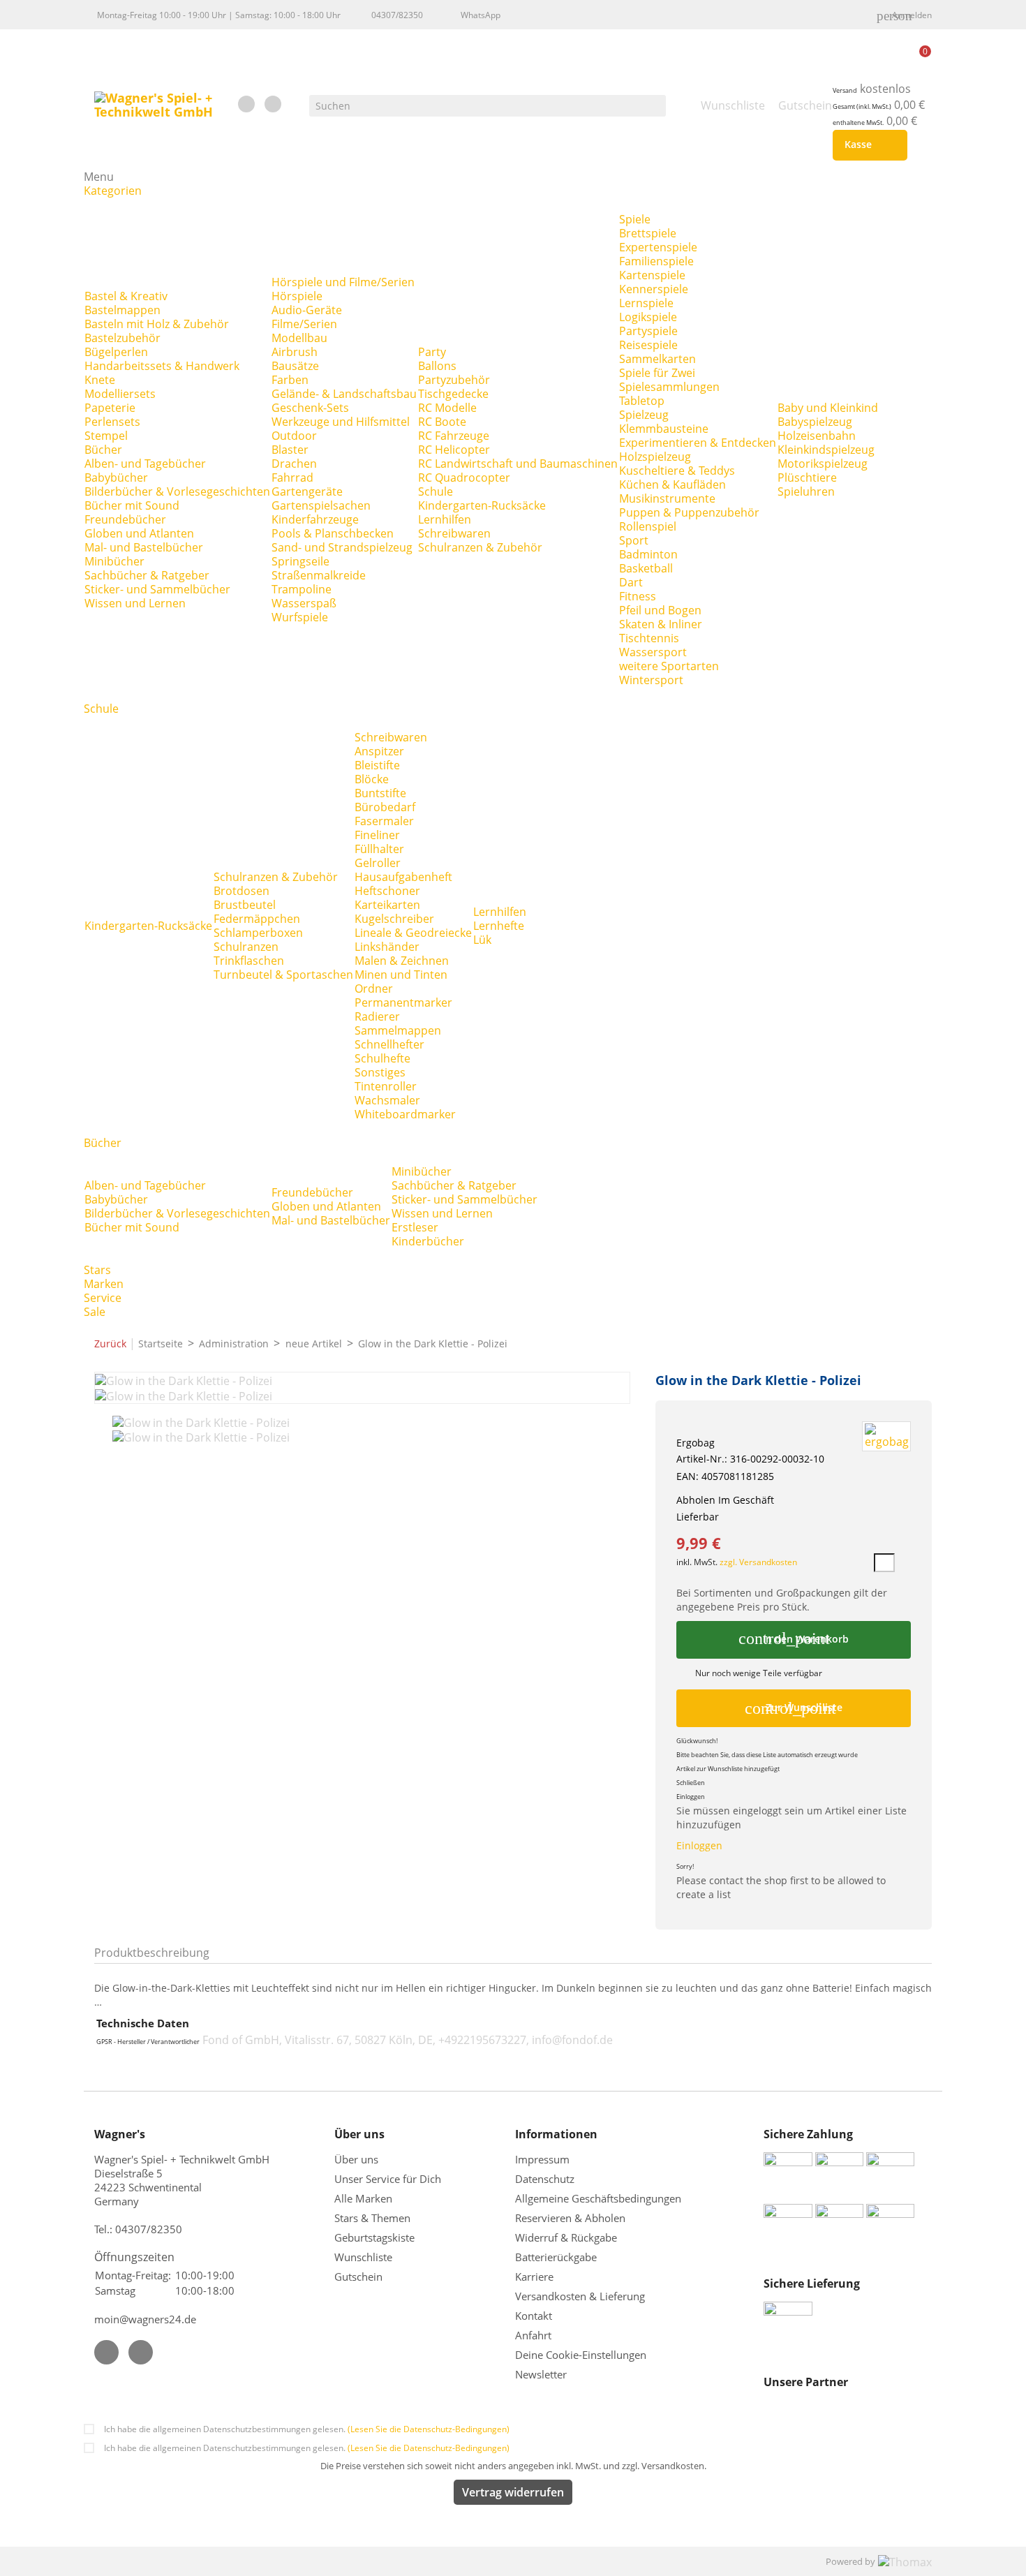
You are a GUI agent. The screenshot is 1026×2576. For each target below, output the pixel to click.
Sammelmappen (398, 1030)
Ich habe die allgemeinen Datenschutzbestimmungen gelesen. (307, 2429)
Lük (482, 940)
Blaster (290, 450)
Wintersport (651, 680)
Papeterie (110, 408)
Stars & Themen (372, 2218)
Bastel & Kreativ (126, 296)
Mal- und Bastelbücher (144, 547)
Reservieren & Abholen (570, 2218)
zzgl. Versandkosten (758, 1562)
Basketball (646, 568)
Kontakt (534, 2316)
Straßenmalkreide (319, 575)
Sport (634, 540)
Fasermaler (384, 821)
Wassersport (653, 652)
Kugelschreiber (394, 919)
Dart (631, 582)
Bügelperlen (116, 352)
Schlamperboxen (258, 933)
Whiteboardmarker (405, 1114)
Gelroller (378, 863)
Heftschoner (387, 891)
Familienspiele (656, 261)
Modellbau (299, 338)
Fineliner (377, 835)
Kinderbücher (428, 1241)
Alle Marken (363, 2198)
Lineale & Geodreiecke (413, 933)
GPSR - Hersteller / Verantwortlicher (148, 2042)
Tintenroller (386, 1086)
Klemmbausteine (664, 429)
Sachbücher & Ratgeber (147, 575)
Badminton (648, 554)
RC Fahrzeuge (454, 436)
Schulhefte (382, 1058)
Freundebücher (125, 519)
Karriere (534, 2277)
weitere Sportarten (669, 666)
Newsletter (541, 2374)
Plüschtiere (807, 478)
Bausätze (295, 366)
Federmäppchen (257, 919)
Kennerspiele (654, 289)
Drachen (294, 464)
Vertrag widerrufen (513, 2492)
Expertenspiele (658, 247)
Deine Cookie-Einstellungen (581, 2355)
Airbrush (295, 352)
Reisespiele (648, 345)
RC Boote (442, 422)
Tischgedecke (453, 394)
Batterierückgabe (556, 2257)
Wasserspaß (304, 603)
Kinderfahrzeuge (315, 519)
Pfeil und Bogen (660, 610)
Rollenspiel (648, 526)
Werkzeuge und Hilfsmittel (341, 422)
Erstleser (415, 1227)
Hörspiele (297, 296)
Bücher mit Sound (132, 505)
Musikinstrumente (667, 498)
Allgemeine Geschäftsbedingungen (598, 2198)
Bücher (103, 450)
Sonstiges (380, 1072)
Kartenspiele (652, 275)
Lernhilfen (445, 519)
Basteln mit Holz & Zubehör (157, 324)
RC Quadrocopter (464, 478)
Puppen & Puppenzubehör (689, 512)
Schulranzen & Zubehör (480, 547)
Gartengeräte (307, 491)
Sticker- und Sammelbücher (157, 589)
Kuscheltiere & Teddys (677, 471)
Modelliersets (120, 394)
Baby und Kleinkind (828, 408)
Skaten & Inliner (661, 624)
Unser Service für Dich (388, 2179)
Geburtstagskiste (374, 2237)
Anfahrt (533, 2335)
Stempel (106, 436)
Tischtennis (649, 638)
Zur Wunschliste (794, 1708)
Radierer (377, 1016)
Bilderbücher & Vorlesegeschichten (177, 491)
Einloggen (699, 1845)
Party (432, 352)
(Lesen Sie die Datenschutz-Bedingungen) (429, 2429)
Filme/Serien (304, 324)
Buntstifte (380, 793)
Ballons (437, 366)
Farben (290, 380)
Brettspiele (648, 233)
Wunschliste (363, 2257)
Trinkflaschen (249, 961)
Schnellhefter (389, 1044)
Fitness (638, 596)
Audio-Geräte (307, 310)
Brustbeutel (245, 905)
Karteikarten (387, 905)
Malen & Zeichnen (402, 961)
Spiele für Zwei (657, 373)
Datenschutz (545, 2179)
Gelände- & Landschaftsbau (344, 394)
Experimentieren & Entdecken (698, 443)
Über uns (358, 2159)
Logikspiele (648, 317)
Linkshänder (387, 947)
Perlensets (112, 422)
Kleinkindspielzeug (826, 450)
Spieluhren (806, 491)
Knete (100, 380)
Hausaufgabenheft (403, 877)
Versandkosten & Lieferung (580, 2296)
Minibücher (114, 561)
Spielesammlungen (669, 387)
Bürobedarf (385, 807)
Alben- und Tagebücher (145, 464)
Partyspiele (648, 331)
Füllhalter (379, 849)
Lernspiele (646, 303)
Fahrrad (292, 478)
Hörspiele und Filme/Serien (343, 282)
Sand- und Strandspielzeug (342, 547)
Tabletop (642, 401)
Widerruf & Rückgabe (566, 2237)
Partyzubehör (454, 380)
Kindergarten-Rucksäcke (482, 505)
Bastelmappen (122, 310)
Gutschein (358, 2277)
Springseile (300, 561)
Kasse (867, 145)
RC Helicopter (454, 450)
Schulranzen (246, 947)
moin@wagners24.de (145, 2319)
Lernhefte (499, 926)
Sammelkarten (657, 359)
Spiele (635, 219)
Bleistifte (377, 765)
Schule (436, 491)
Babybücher (116, 478)
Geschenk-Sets (310, 408)
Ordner (374, 989)
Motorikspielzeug (823, 464)
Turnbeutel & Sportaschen (283, 975)
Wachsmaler (387, 1100)
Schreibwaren (454, 533)
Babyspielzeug (815, 422)
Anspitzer (379, 751)
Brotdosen (241, 891)
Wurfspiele (300, 617)
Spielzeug (644, 415)
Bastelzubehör (122, 338)
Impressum (542, 2159)
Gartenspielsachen (321, 505)
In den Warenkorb (793, 1638)
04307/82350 (397, 15)
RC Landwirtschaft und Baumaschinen (518, 464)
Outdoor (294, 436)
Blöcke (372, 779)
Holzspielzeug (655, 457)
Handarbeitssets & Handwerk (162, 366)
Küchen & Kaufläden (672, 484)
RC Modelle (447, 408)
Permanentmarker (403, 1002)
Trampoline (302, 589)
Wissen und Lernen (135, 603)
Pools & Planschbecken (333, 533)
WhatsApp (481, 15)
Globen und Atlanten (139, 533)
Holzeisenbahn (817, 436)
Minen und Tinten (401, 975)
